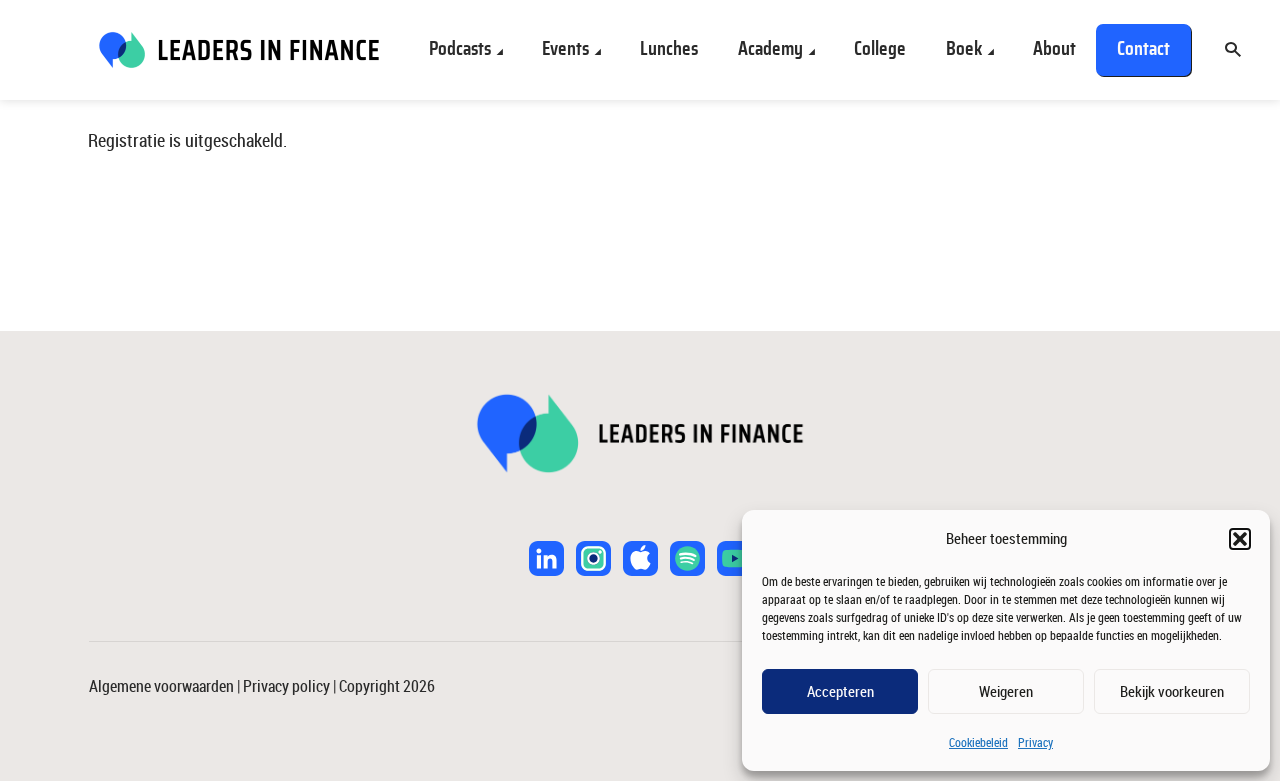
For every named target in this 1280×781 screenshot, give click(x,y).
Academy (770, 49)
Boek (964, 49)
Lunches (669, 49)
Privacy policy (286, 686)
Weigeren (1006, 691)
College (880, 49)
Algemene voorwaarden (161, 686)
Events (565, 49)
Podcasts (460, 49)
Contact (1143, 49)
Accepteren (840, 691)
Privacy (1035, 742)
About (1054, 49)
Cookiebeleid (978, 742)
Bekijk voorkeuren (1172, 691)
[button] (1240, 539)
